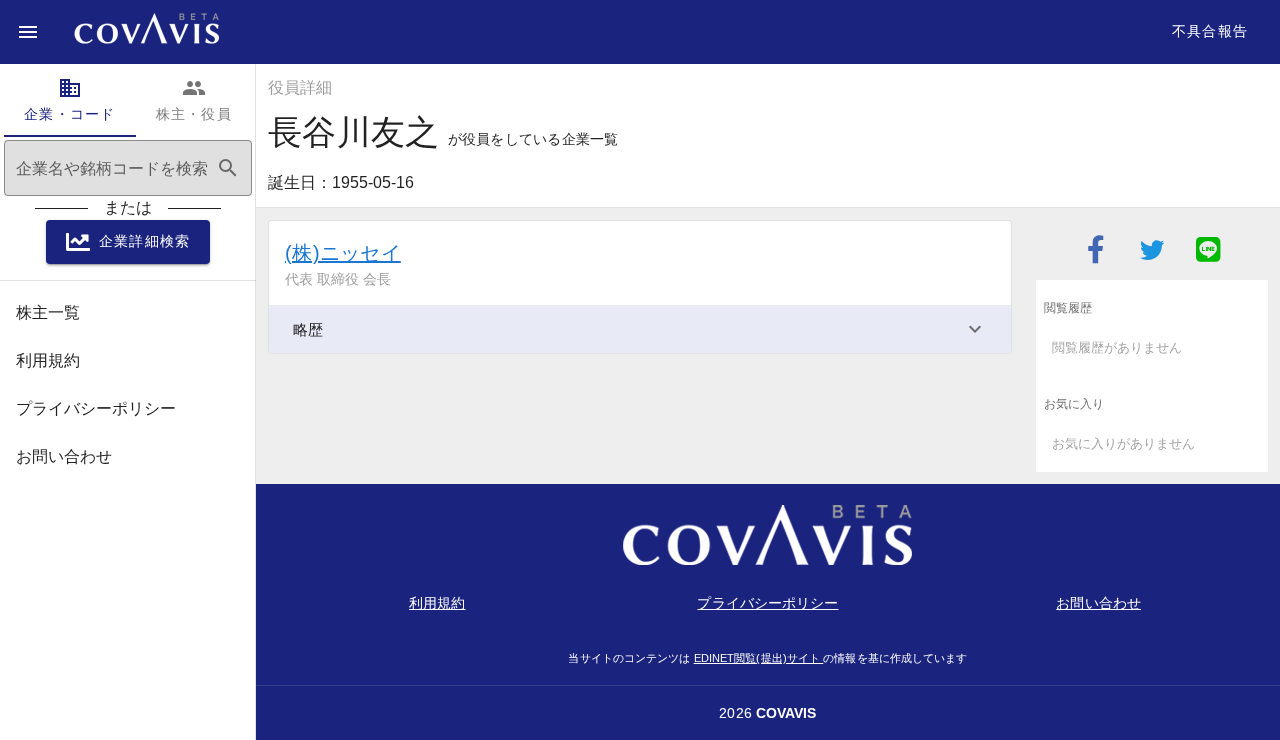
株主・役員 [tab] (194, 99)
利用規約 (437, 603)
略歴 (308, 329)
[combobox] (128, 168)
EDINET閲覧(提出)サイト (759, 658)
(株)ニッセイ (343, 253)
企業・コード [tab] (70, 99)
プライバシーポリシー (767, 603)
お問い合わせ (1098, 603)
